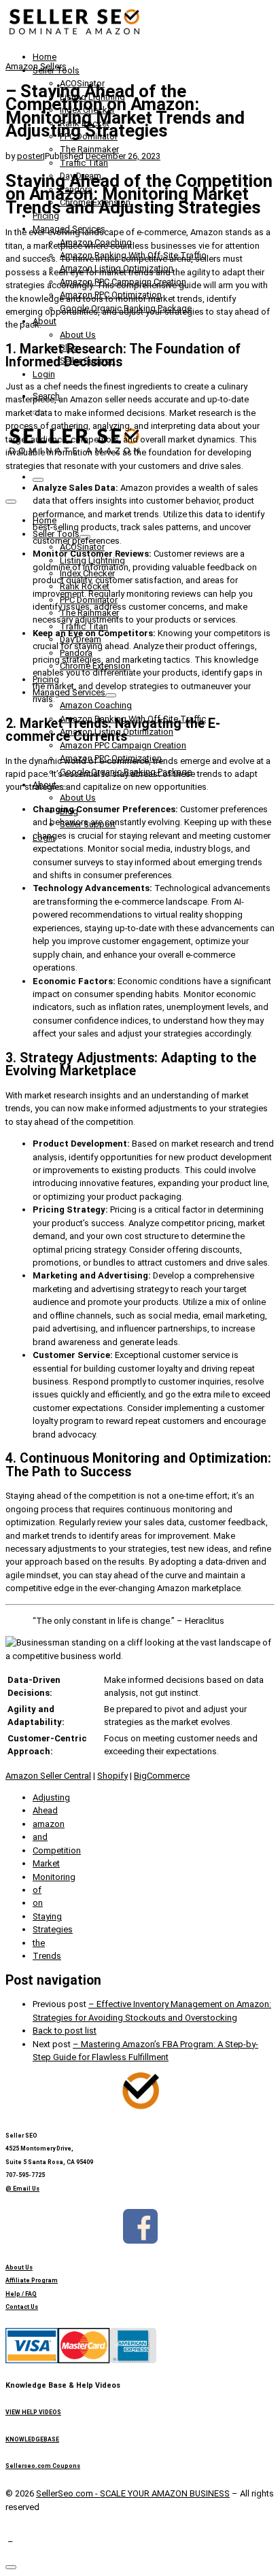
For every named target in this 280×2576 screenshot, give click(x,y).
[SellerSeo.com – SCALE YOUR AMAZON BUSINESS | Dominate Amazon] (73, 35)
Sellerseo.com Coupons (43, 2466)
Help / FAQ (21, 2294)
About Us (19, 2267)
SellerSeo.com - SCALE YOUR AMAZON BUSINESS (133, 2493)
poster (30, 156)
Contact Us (22, 2307)
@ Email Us (22, 2189)
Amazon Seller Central (48, 1776)
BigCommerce (162, 1776)
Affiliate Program (32, 2280)
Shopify (112, 1776)
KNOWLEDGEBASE (32, 2439)
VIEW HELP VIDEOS (33, 2412)
